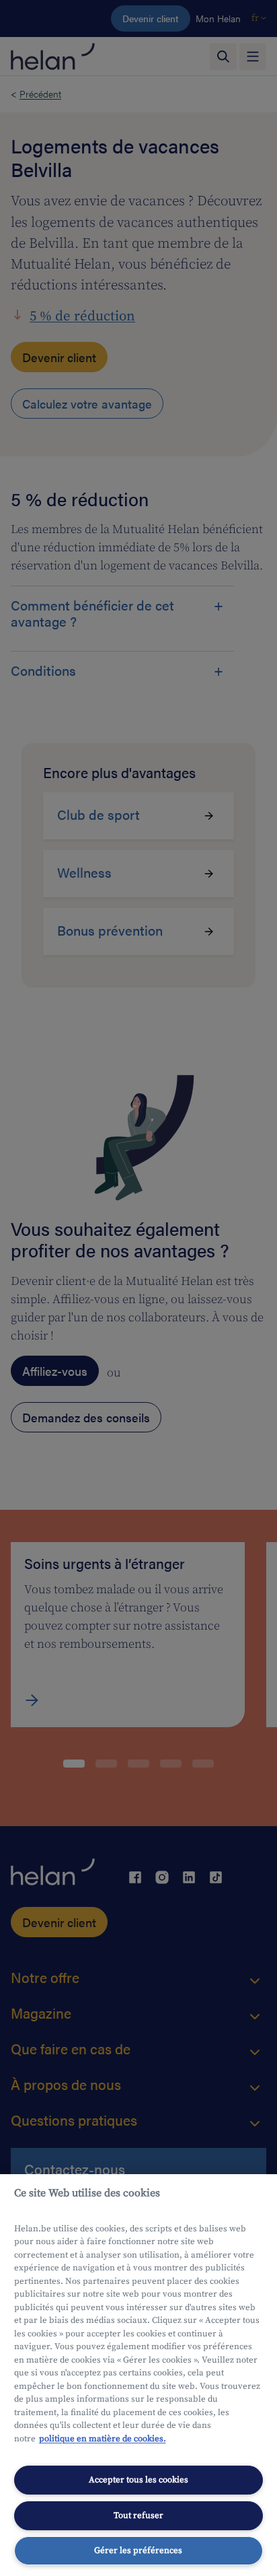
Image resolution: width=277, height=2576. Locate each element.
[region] (138, 2375)
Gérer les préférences (138, 2550)
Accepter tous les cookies (138, 2480)
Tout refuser (138, 2515)
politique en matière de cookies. (103, 2439)
